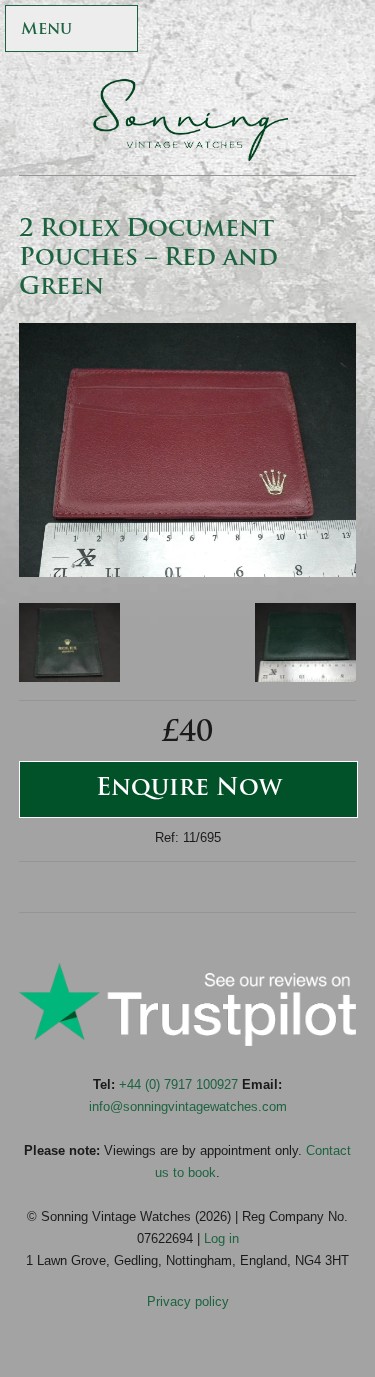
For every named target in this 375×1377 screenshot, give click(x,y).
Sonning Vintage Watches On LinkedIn (345, 30)
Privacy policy (188, 1301)
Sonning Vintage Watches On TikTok (259, 30)
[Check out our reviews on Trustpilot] (188, 1041)
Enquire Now (189, 789)
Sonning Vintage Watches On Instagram (302, 30)
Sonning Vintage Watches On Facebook (173, 30)
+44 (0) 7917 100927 (178, 1084)
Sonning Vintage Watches (188, 120)
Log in (221, 1238)
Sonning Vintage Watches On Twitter (216, 30)
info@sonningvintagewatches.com (188, 1106)
